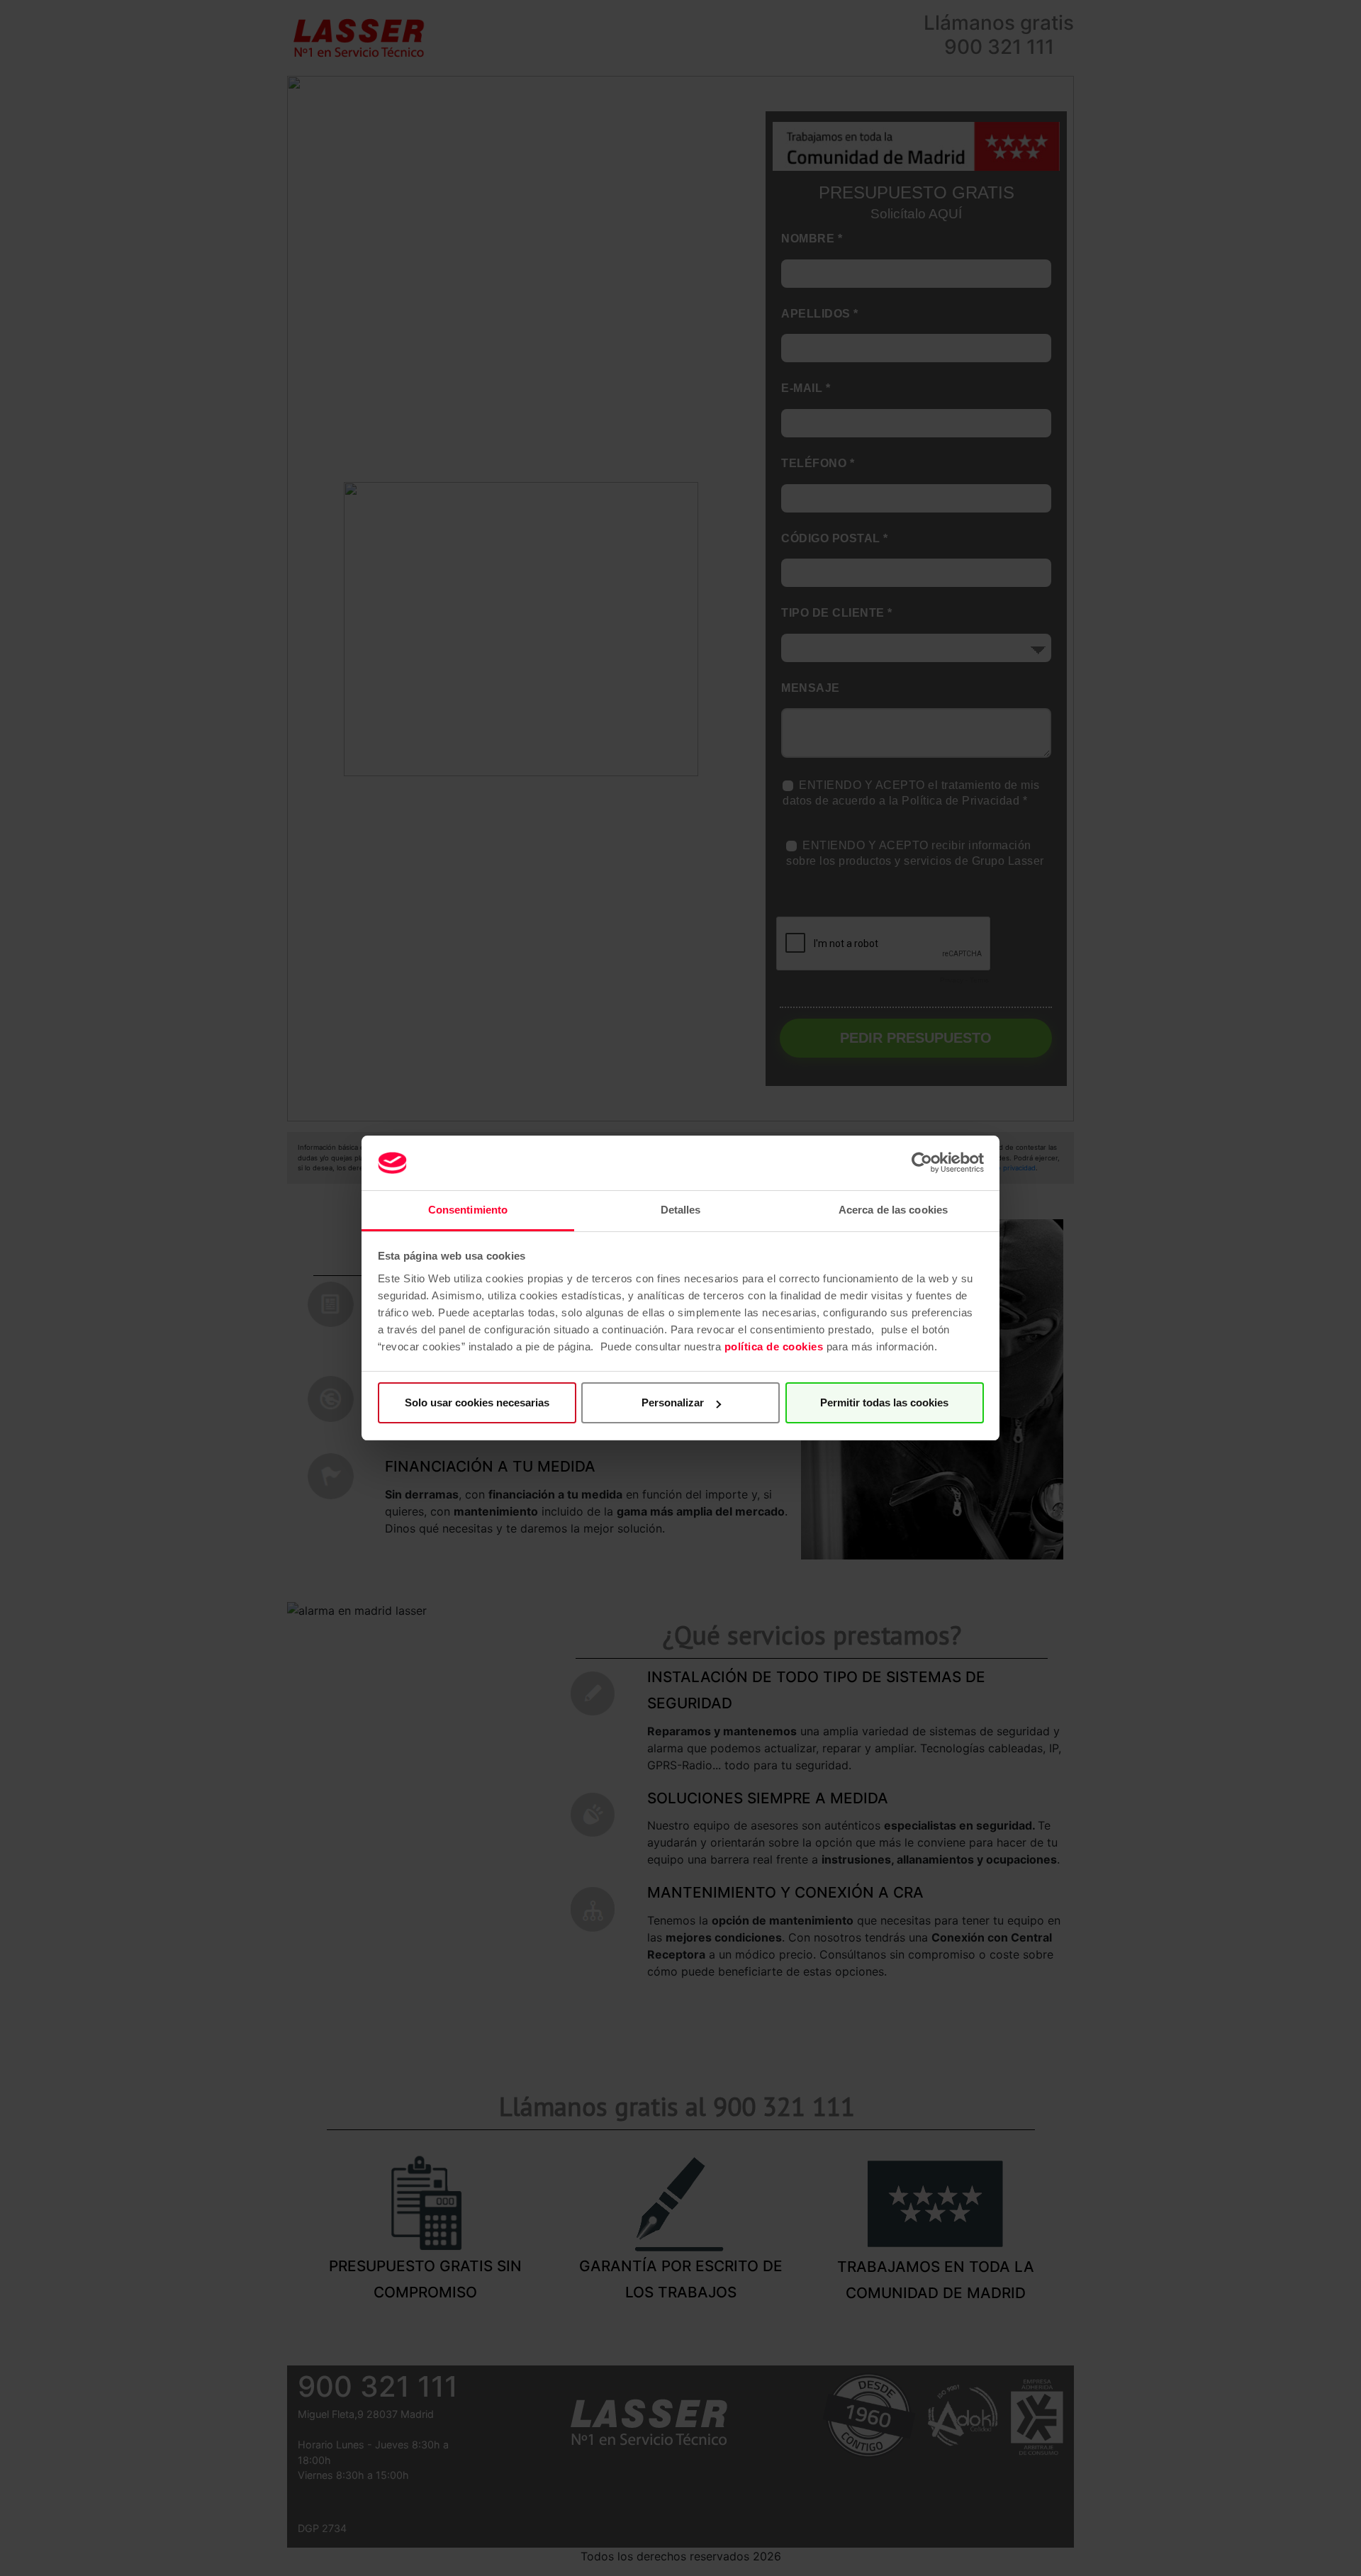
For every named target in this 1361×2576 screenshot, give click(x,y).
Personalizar (673, 1402)
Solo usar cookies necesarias (477, 1402)
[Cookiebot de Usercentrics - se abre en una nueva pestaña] (922, 1163)
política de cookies (774, 1346)
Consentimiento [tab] (468, 1210)
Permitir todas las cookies (884, 1402)
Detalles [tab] (681, 1210)
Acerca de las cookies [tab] (893, 1210)
